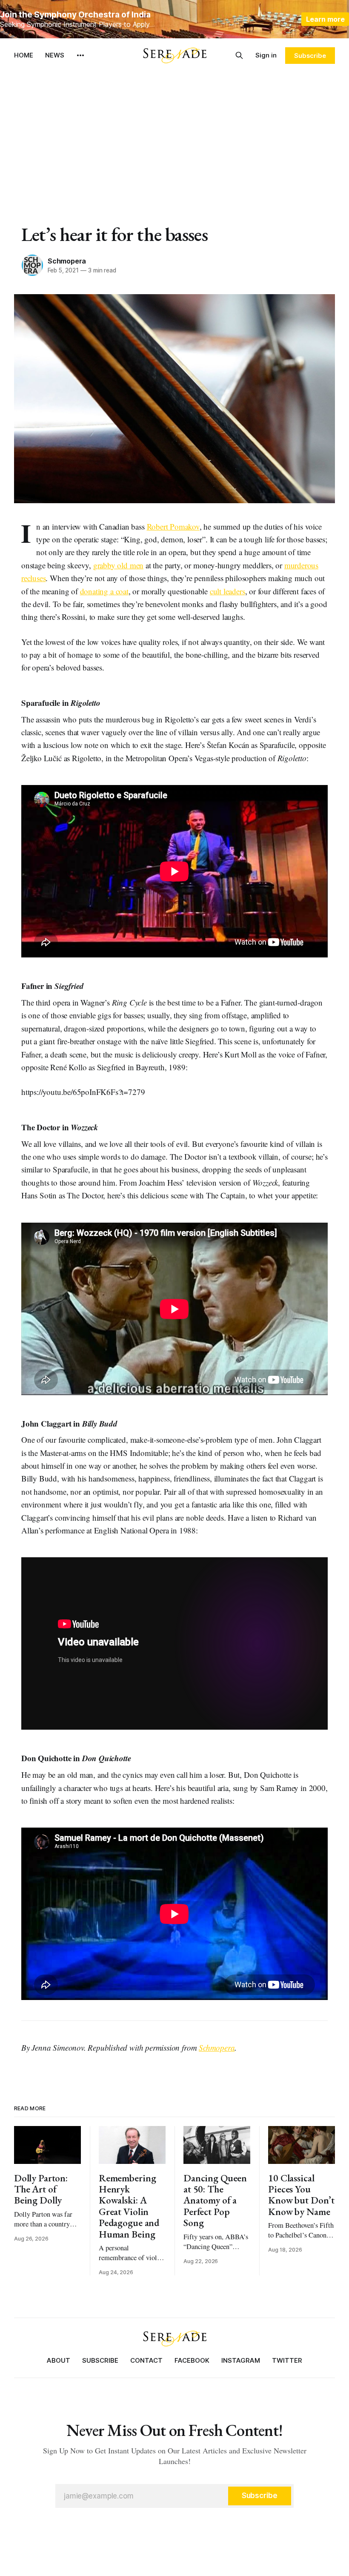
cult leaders (227, 591)
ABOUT (59, 2360)
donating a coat (104, 591)
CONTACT (146, 2360)
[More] (80, 55)
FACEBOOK (192, 2360)
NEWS (55, 55)
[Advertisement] (174, 136)
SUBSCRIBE (100, 2360)
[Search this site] (239, 55)
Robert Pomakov (173, 526)
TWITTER (287, 2360)
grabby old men (118, 565)
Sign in (266, 55)
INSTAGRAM (241, 2360)
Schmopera (67, 261)
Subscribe (310, 56)
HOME (24, 55)
